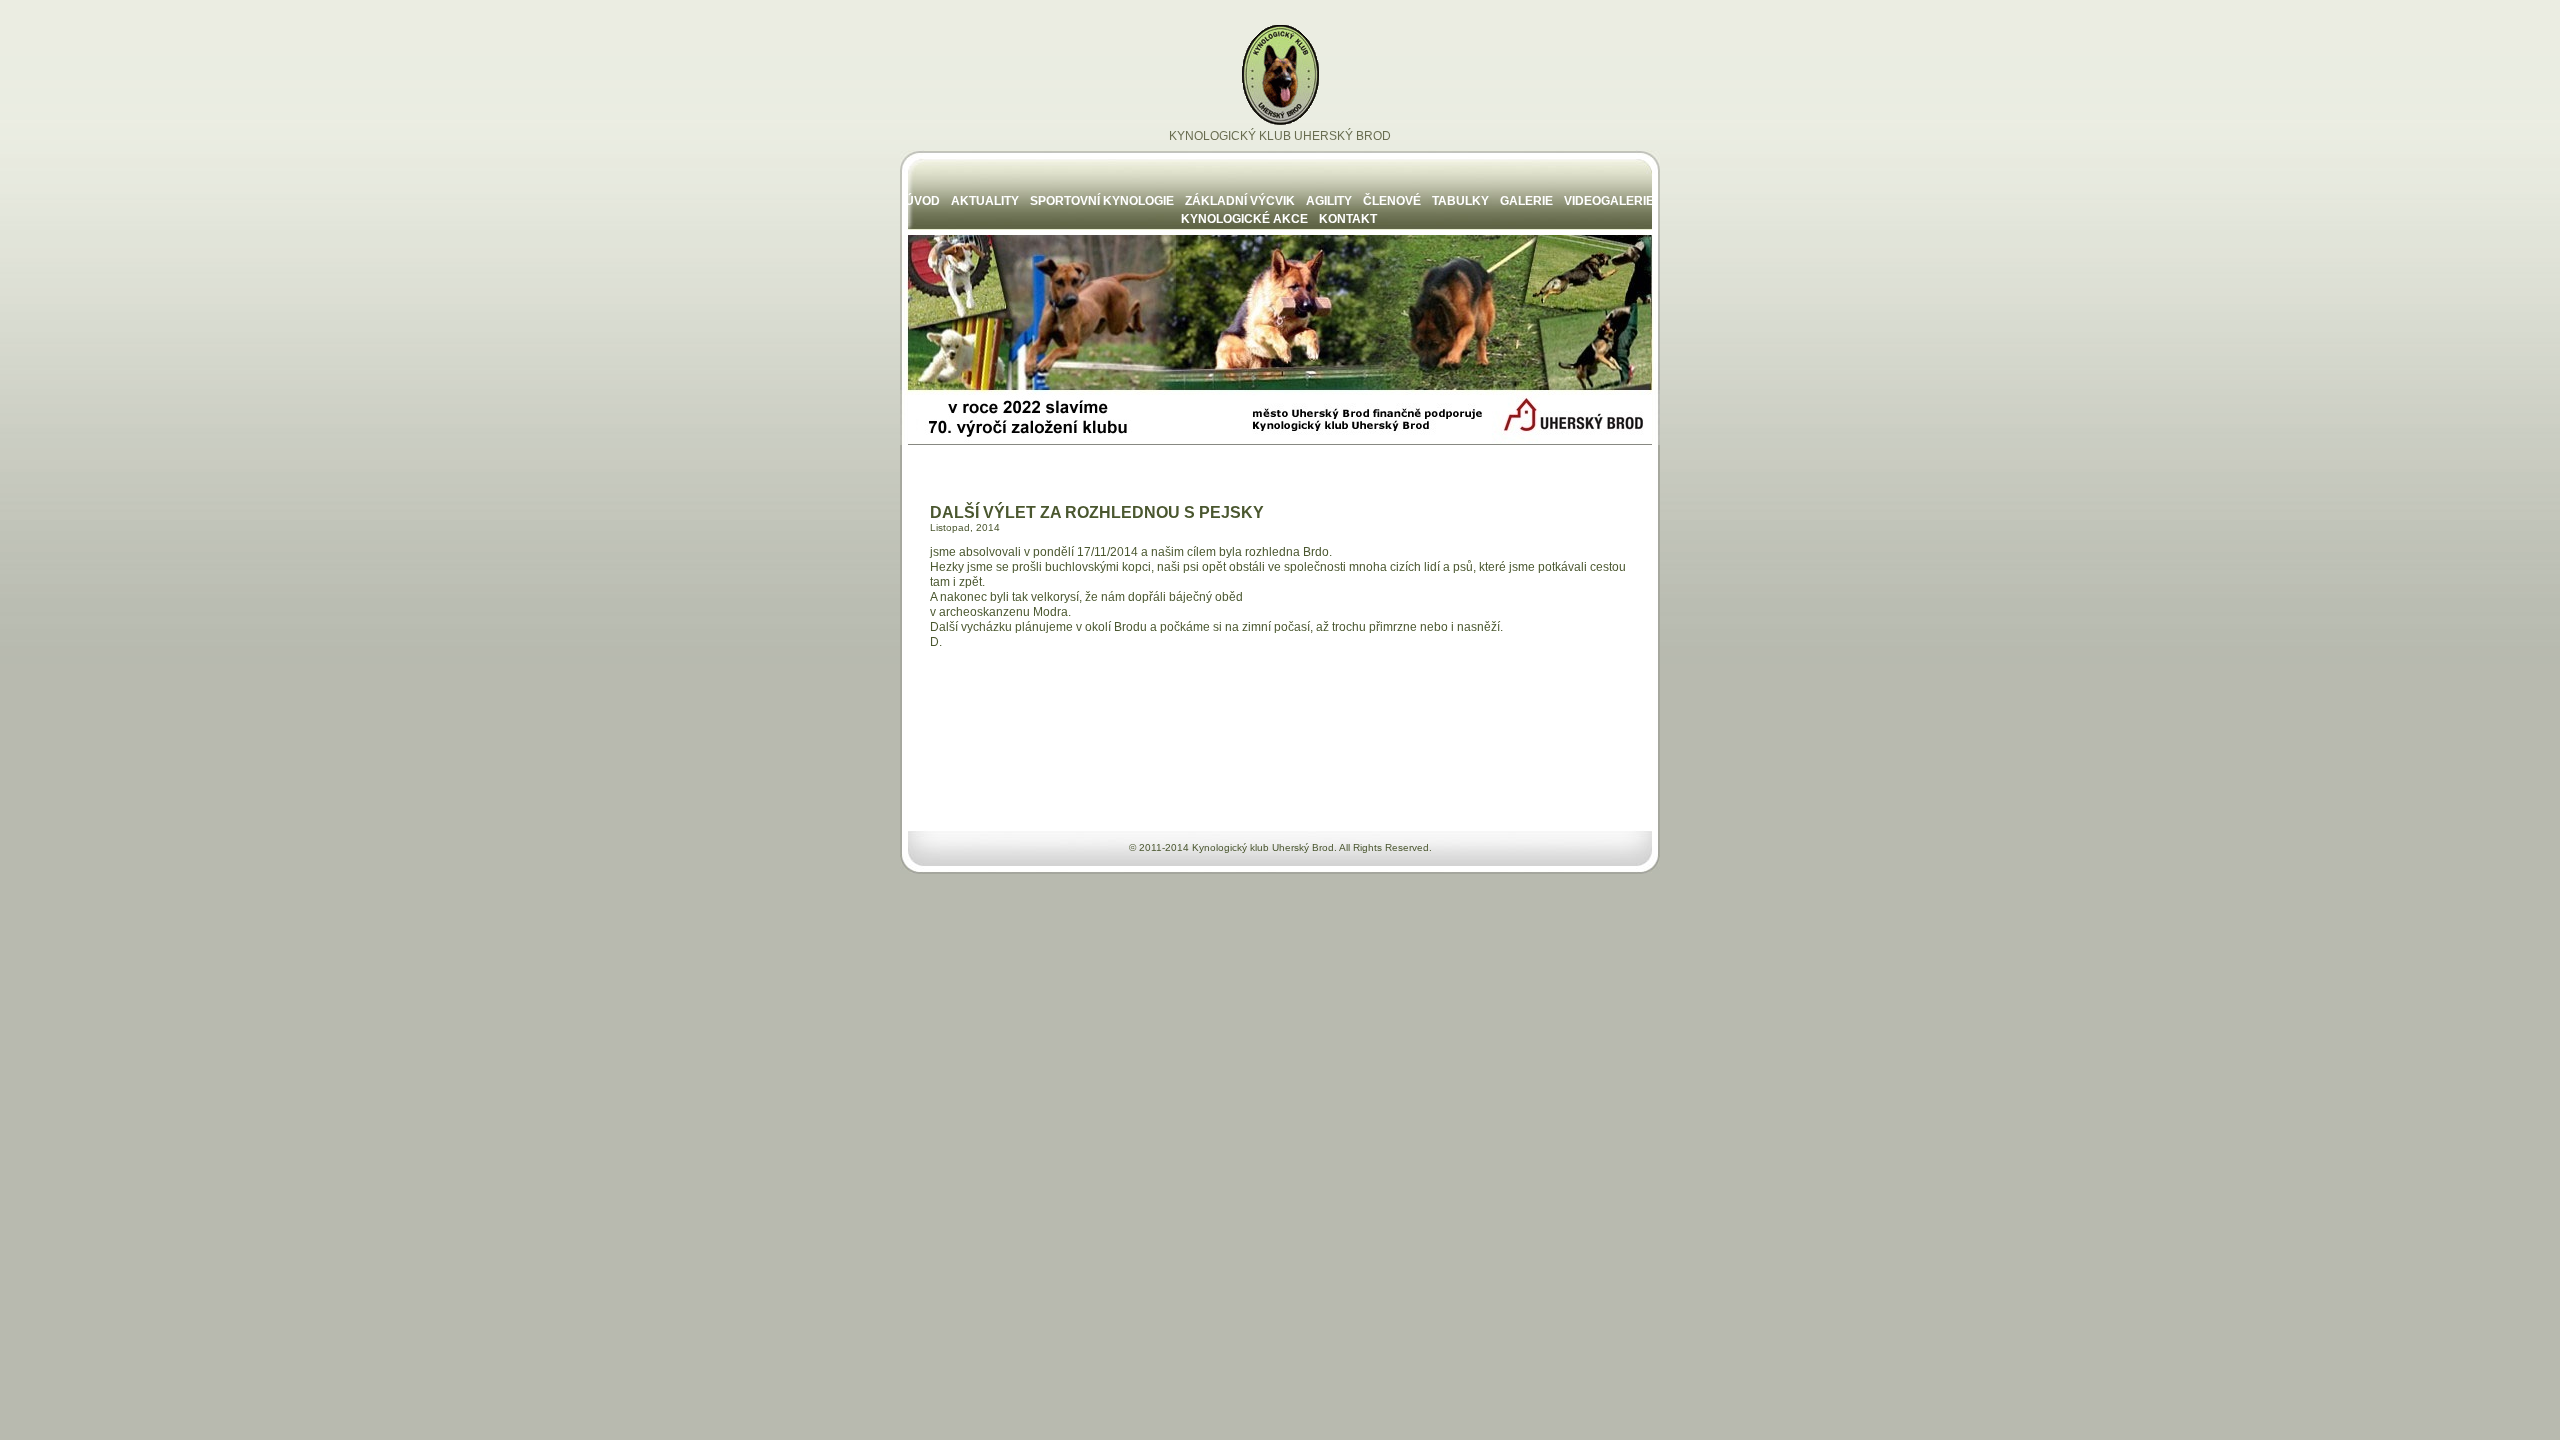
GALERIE (1526, 201)
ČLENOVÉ (1392, 201)
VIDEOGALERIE (1609, 201)
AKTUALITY (985, 201)
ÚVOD (922, 201)
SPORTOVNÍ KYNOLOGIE (1102, 201)
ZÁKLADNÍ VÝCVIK (1240, 201)
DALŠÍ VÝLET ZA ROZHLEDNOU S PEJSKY (1097, 512)
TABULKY (1460, 201)
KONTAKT (1348, 219)
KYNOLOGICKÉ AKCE (1244, 219)
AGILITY (1329, 201)
